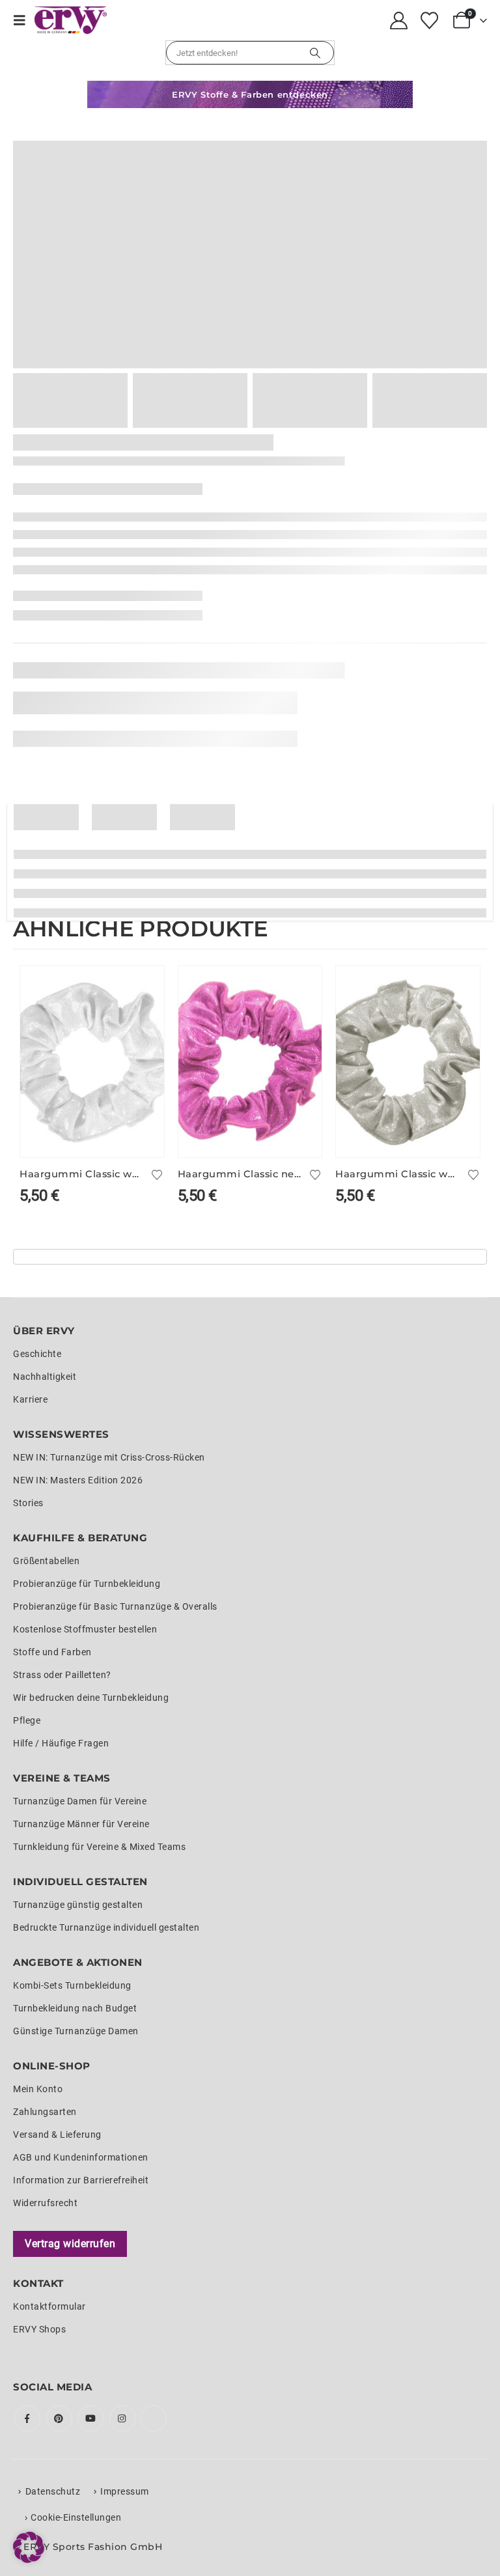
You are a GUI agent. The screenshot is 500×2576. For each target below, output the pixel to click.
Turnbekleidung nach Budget (75, 2008)
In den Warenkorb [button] (143, 987)
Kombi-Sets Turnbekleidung (72, 1985)
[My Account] (399, 21)
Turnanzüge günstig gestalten (78, 1905)
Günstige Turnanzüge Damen (76, 2031)
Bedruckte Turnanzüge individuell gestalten (106, 1927)
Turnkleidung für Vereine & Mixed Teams (99, 1847)
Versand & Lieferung (57, 2135)
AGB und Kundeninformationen (81, 2157)
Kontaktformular (49, 2306)
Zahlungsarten (45, 2112)
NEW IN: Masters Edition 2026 (78, 1480)
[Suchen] (315, 53)
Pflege (27, 1720)
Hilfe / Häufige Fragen (61, 1743)
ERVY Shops (39, 2329)
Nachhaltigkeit (45, 1377)
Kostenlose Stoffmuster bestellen (85, 1629)
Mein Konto (38, 2089)
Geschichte (37, 1354)
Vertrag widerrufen (70, 2244)
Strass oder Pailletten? (62, 1675)
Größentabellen (46, 1561)
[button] (24, 20)
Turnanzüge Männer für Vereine (81, 1824)
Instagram (122, 2418)
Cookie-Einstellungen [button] (76, 2517)
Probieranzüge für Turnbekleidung (87, 1584)
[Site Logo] (71, 20)
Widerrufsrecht (45, 2203)
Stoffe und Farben (52, 1652)
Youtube (90, 2418)
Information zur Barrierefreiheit (81, 2180)
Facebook (27, 2418)
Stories (28, 1503)
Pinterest (59, 2418)
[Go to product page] (92, 1061)
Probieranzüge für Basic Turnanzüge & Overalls (115, 1606)
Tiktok (154, 2418)
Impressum (125, 2491)
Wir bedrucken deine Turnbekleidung (91, 1698)
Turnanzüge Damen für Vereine (80, 1801)
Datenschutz (53, 2491)
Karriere (30, 1399)
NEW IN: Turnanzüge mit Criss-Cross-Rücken (109, 1457)
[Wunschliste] (429, 21)
